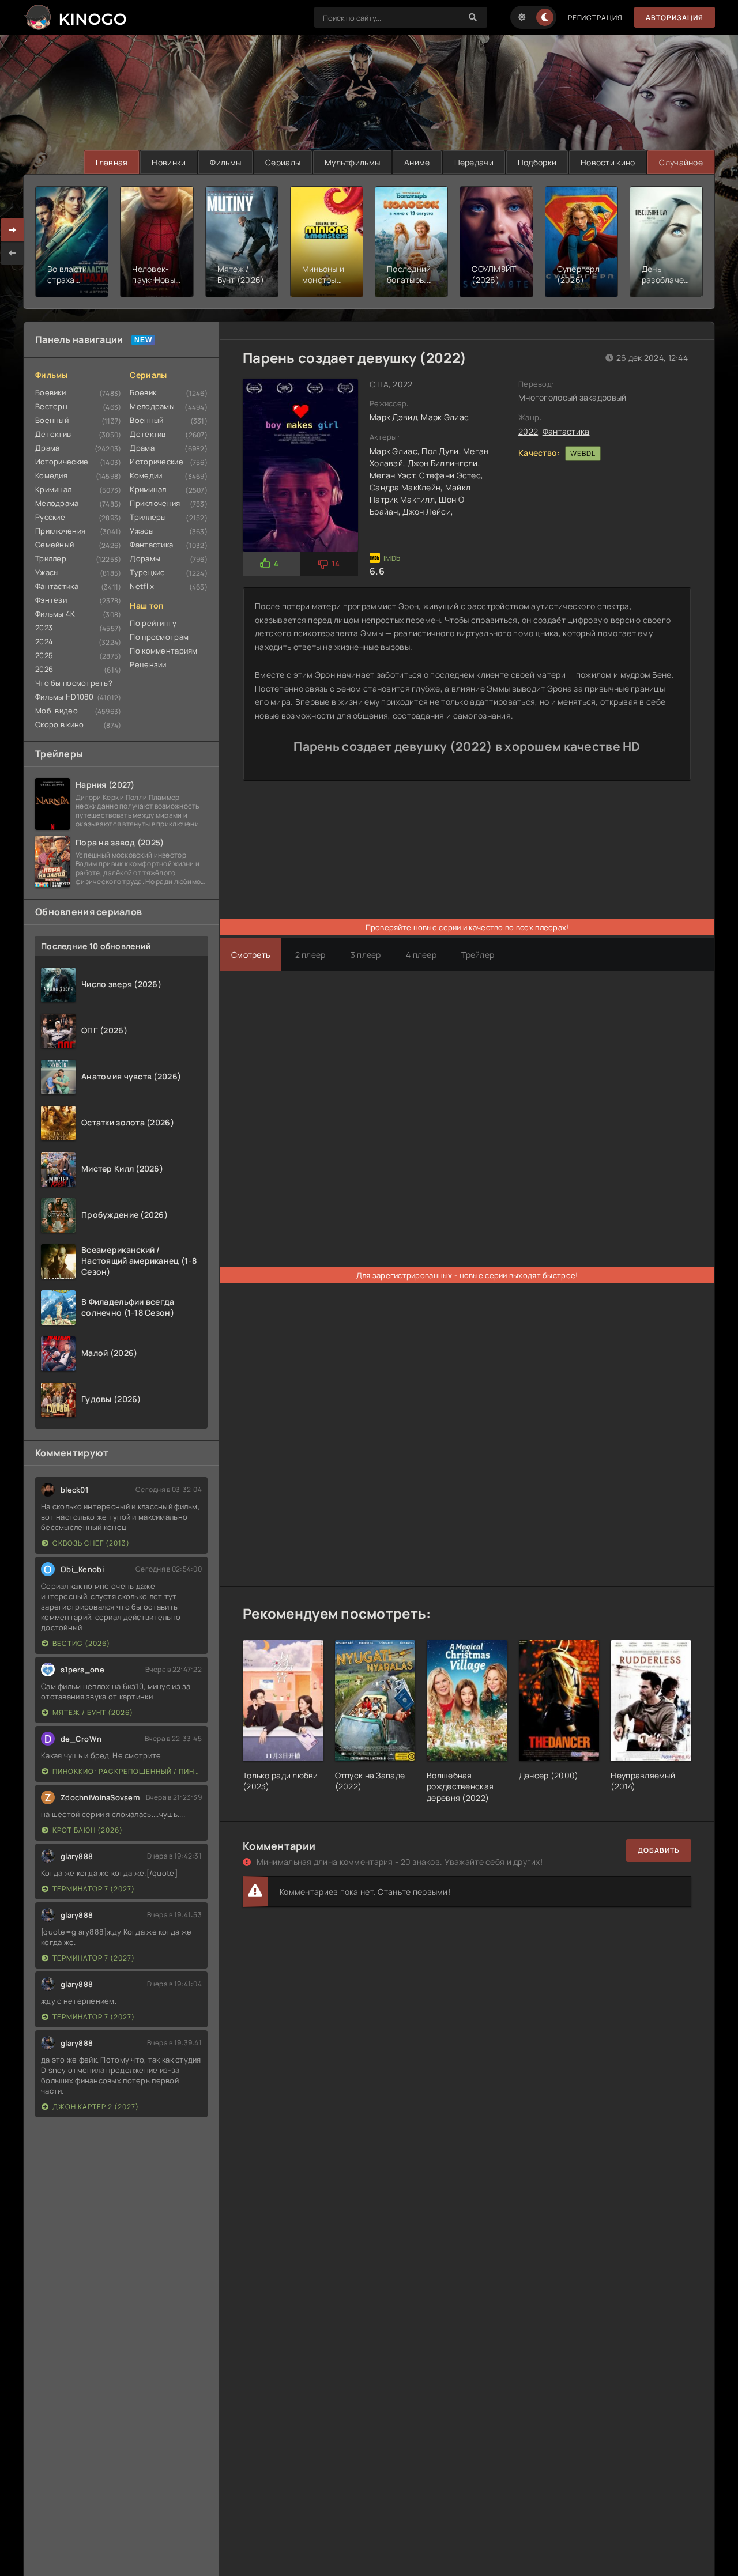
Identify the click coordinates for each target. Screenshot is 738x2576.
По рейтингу (153, 623)
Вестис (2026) (81, 1643)
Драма (47, 448)
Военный (52, 420)
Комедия (51, 475)
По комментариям (163, 651)
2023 (44, 628)
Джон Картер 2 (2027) (96, 2107)
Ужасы (47, 572)
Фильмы (225, 162)
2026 (44, 669)
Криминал (53, 489)
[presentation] (12, 253)
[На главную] (75, 17)
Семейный (54, 545)
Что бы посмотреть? (74, 683)
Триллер (51, 558)
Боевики (50, 392)
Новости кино (608, 162)
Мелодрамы (152, 406)
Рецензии (148, 664)
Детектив (53, 434)
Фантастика (57, 586)
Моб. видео (57, 711)
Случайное (681, 162)
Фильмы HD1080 (65, 697)
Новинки (169, 162)
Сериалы (283, 162)
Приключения (60, 531)
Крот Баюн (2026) (88, 1830)
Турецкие (147, 572)
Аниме (417, 162)
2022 (528, 431)
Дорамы (145, 558)
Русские (50, 517)
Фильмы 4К (55, 614)
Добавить (659, 1850)
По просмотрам (159, 637)
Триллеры (148, 517)
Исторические (62, 462)
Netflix (142, 586)
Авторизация (675, 18)
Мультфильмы (352, 162)
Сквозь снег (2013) (91, 1543)
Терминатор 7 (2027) (94, 1889)
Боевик (143, 392)
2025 (44, 655)
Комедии (146, 475)
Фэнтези (51, 600)
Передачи (474, 162)
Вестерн (51, 406)
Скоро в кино (59, 724)
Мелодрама (57, 503)
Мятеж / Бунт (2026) (93, 1712)
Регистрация (595, 18)
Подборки (537, 162)
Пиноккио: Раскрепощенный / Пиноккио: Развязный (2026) (127, 1771)
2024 (44, 641)
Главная (112, 162)
